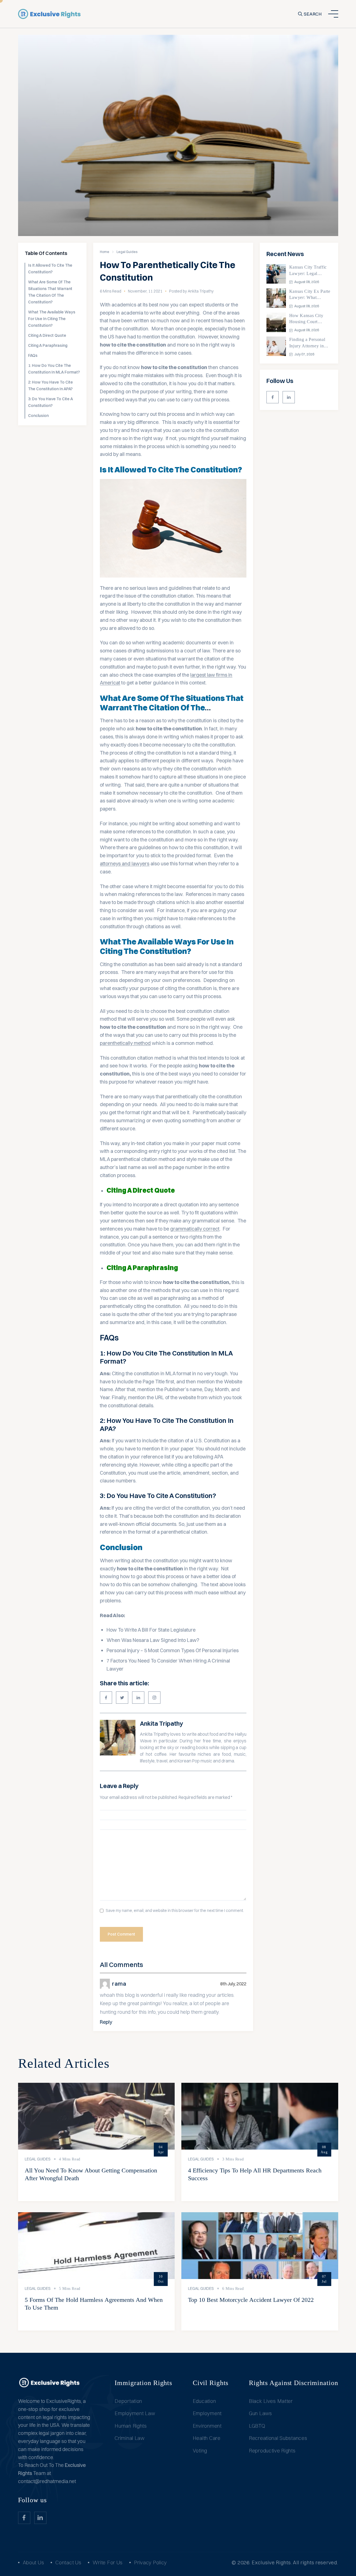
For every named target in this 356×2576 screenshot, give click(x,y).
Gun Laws (260, 2413)
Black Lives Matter (271, 2401)
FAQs (33, 355)
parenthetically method (125, 1043)
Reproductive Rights (272, 2451)
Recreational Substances (278, 2438)
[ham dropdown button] (333, 14)
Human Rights (131, 2426)
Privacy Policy (150, 2563)
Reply (106, 2022)
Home (105, 252)
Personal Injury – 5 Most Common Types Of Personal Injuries (173, 1650)
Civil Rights (211, 2383)
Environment (207, 2426)
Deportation (128, 2401)
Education (204, 2401)
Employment (207, 2413)
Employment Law (135, 2413)
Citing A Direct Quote (48, 335)
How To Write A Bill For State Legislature (151, 1630)
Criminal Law (130, 2438)
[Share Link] (106, 1698)
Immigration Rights (143, 2383)
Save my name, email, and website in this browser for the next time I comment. (175, 1911)
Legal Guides (127, 252)
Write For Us (108, 2563)
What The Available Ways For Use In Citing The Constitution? (52, 319)
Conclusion (39, 416)
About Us (34, 2563)
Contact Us (68, 2563)
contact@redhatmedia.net (47, 2481)
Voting (200, 2451)
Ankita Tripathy (161, 1723)
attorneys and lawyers (125, 864)
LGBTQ (257, 2426)
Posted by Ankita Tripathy (191, 291)
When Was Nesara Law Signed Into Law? (153, 1640)
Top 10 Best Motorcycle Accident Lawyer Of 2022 (251, 2300)
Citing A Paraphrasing (48, 345)
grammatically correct (195, 1229)
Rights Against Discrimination (294, 2383)
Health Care (207, 2438)
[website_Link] (273, 397)
